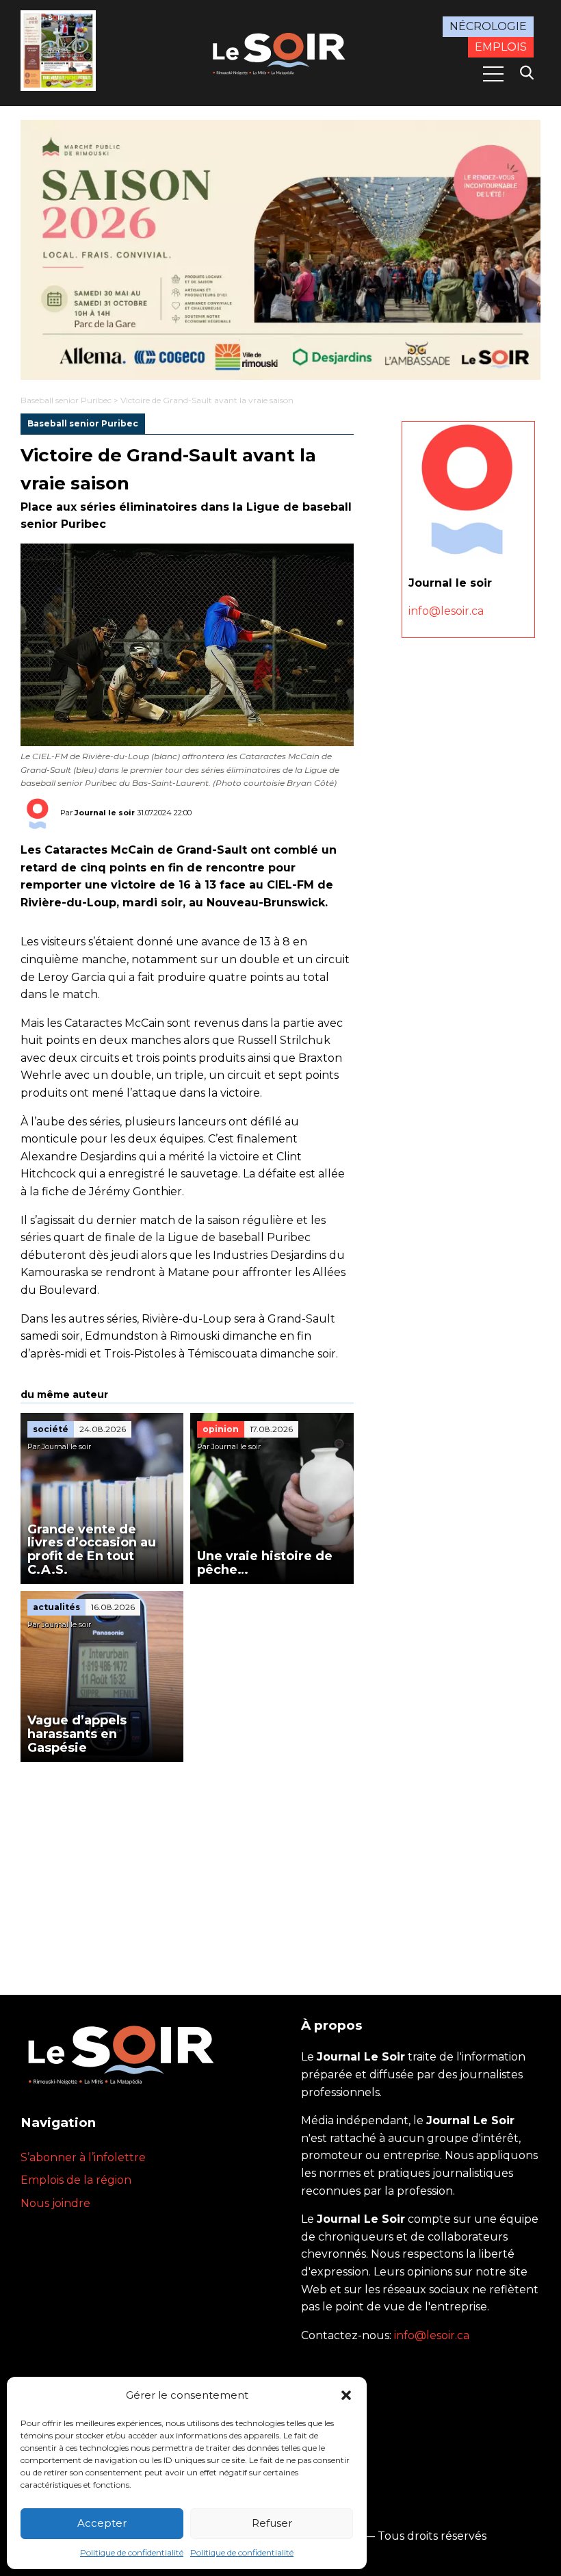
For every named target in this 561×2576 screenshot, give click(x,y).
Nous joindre (55, 2203)
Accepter (102, 2523)
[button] (346, 2395)
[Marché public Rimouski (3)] (280, 250)
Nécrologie (488, 26)
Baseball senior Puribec (66, 400)
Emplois (501, 47)
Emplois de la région (76, 2180)
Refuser (272, 2523)
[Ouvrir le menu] (493, 74)
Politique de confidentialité (132, 2552)
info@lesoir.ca (446, 611)
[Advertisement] (187, 1865)
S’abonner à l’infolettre (83, 2157)
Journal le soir (105, 813)
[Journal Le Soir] (280, 52)
